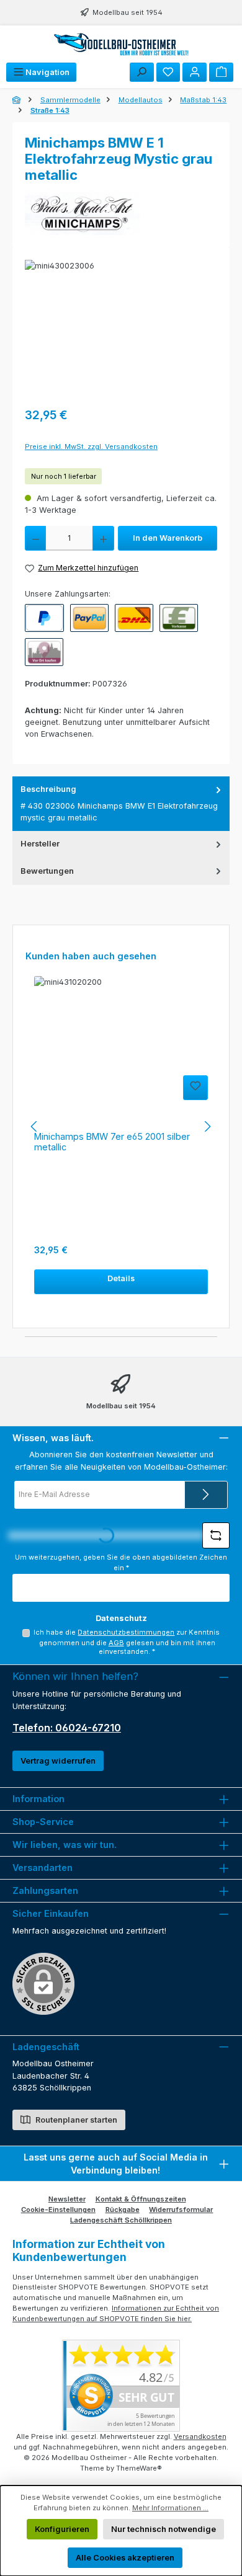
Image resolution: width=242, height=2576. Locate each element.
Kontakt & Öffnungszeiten (141, 2199)
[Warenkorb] (221, 72)
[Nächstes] (207, 1126)
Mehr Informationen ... (170, 2508)
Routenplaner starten (75, 2120)
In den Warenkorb (168, 538)
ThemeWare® (139, 2468)
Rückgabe (123, 2210)
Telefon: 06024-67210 (67, 1728)
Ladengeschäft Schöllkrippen (121, 2220)
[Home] (17, 100)
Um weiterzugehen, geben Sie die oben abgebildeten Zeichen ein (121, 1562)
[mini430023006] (121, 330)
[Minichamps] (121, 213)
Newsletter (67, 2199)
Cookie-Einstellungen (58, 2210)
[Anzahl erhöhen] (103, 538)
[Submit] (206, 1495)
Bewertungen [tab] (47, 871)
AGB (116, 1643)
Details (121, 1278)
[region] (121, 330)
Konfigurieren (62, 2529)
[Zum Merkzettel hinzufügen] (195, 1088)
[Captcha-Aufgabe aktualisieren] (216, 1535)
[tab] (121, 804)
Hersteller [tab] (40, 844)
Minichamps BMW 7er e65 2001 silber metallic (112, 1142)
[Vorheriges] (35, 1126)
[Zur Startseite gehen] (121, 44)
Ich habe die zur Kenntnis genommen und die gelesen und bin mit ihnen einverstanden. (127, 1642)
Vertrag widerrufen (58, 1761)
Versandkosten (200, 2436)
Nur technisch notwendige (164, 2529)
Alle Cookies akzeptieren (125, 2558)
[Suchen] (142, 72)
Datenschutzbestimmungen (126, 1632)
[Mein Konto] (195, 72)
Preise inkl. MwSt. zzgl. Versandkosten (91, 446)
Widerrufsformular (181, 2210)
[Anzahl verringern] (35, 538)
